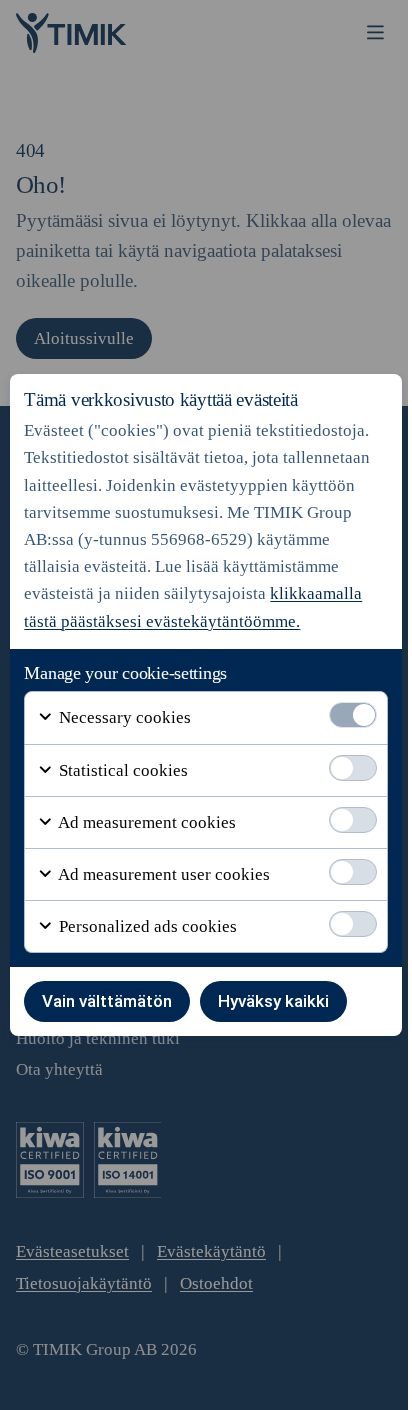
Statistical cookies (121, 770)
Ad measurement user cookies (162, 874)
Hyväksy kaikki (273, 1001)
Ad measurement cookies (145, 822)
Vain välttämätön (107, 1001)
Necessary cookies (123, 717)
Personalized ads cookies (146, 926)
